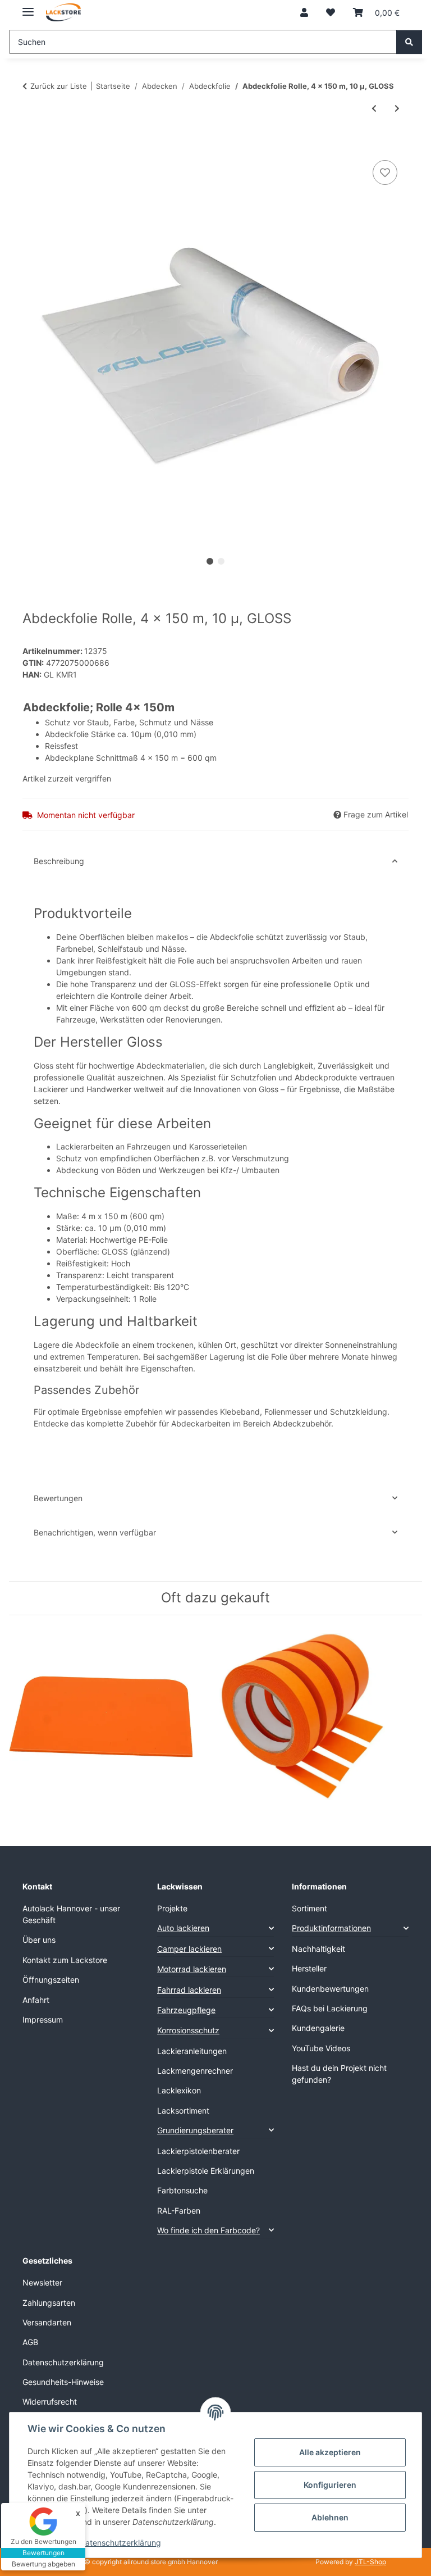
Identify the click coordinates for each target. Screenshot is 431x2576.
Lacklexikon (179, 2090)
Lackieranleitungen (192, 2051)
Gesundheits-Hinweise (63, 2382)
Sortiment (310, 1908)
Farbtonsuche (182, 2190)
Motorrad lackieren (192, 1969)
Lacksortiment (183, 2111)
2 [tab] (221, 561)
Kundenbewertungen (330, 1989)
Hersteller (309, 1968)
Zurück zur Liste (59, 86)
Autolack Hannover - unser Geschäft (71, 1914)
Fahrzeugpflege (186, 2010)
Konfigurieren (330, 2485)
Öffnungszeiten (51, 1980)
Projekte (172, 1908)
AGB (30, 2342)
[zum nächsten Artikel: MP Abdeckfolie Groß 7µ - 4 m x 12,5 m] (397, 108)
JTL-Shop (370, 2562)
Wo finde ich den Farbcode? (208, 2230)
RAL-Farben (179, 2211)
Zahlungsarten (49, 2303)
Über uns (39, 1940)
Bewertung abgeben (43, 2564)
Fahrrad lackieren (189, 1990)
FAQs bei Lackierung (330, 2008)
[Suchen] (409, 42)
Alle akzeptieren (330, 2452)
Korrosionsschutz (188, 2030)
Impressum (43, 2020)
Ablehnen (330, 2517)
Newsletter (42, 2282)
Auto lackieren (183, 1928)
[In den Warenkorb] (31, 145)
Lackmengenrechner (195, 2071)
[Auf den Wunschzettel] (385, 172)
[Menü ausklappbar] (28, 7)
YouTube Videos (321, 2048)
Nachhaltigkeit (318, 1949)
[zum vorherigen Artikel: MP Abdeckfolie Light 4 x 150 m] (374, 108)
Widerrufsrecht (50, 2402)
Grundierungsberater (195, 2130)
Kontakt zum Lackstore (65, 1960)
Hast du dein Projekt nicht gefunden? (339, 2074)
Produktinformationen (331, 1928)
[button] (304, 12)
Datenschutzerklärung (120, 2543)
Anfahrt (36, 2000)
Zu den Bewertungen (43, 2541)
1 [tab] (210, 561)
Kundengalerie (318, 2028)
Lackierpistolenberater (198, 2151)
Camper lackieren (189, 1949)
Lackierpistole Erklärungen (206, 2171)
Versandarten (47, 2322)
